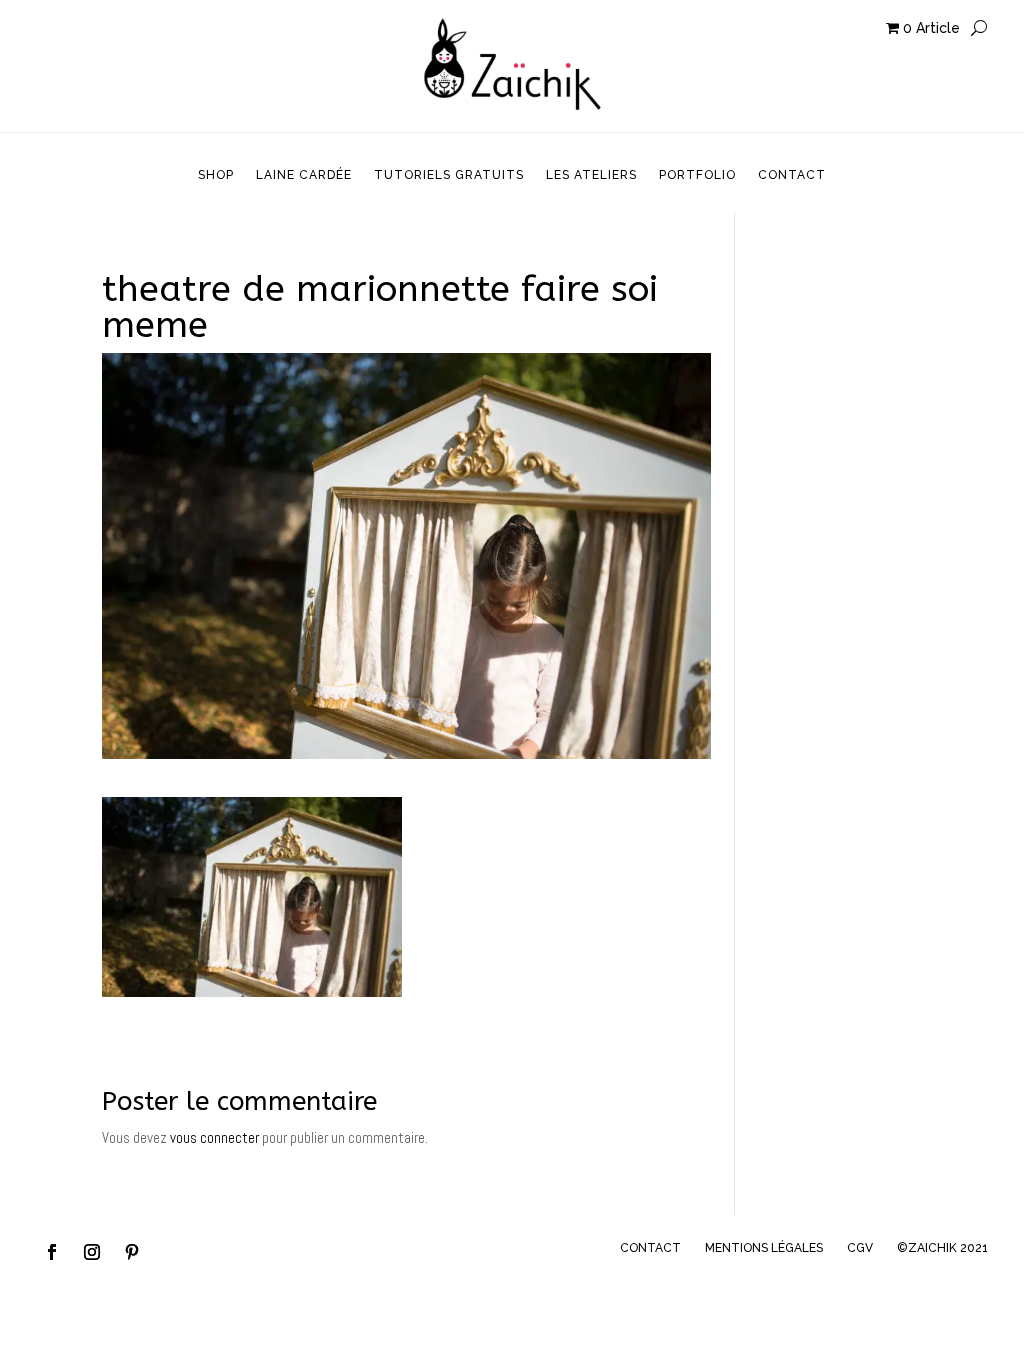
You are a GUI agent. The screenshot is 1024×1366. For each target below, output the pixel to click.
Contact (792, 175)
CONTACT (650, 1248)
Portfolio (697, 175)
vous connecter (214, 1137)
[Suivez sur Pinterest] (132, 1252)
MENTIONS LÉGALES (764, 1248)
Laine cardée (304, 175)
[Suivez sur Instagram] (92, 1252)
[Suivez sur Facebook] (52, 1252)
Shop (216, 175)
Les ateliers (591, 175)
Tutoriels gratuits (449, 175)
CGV (860, 1248)
